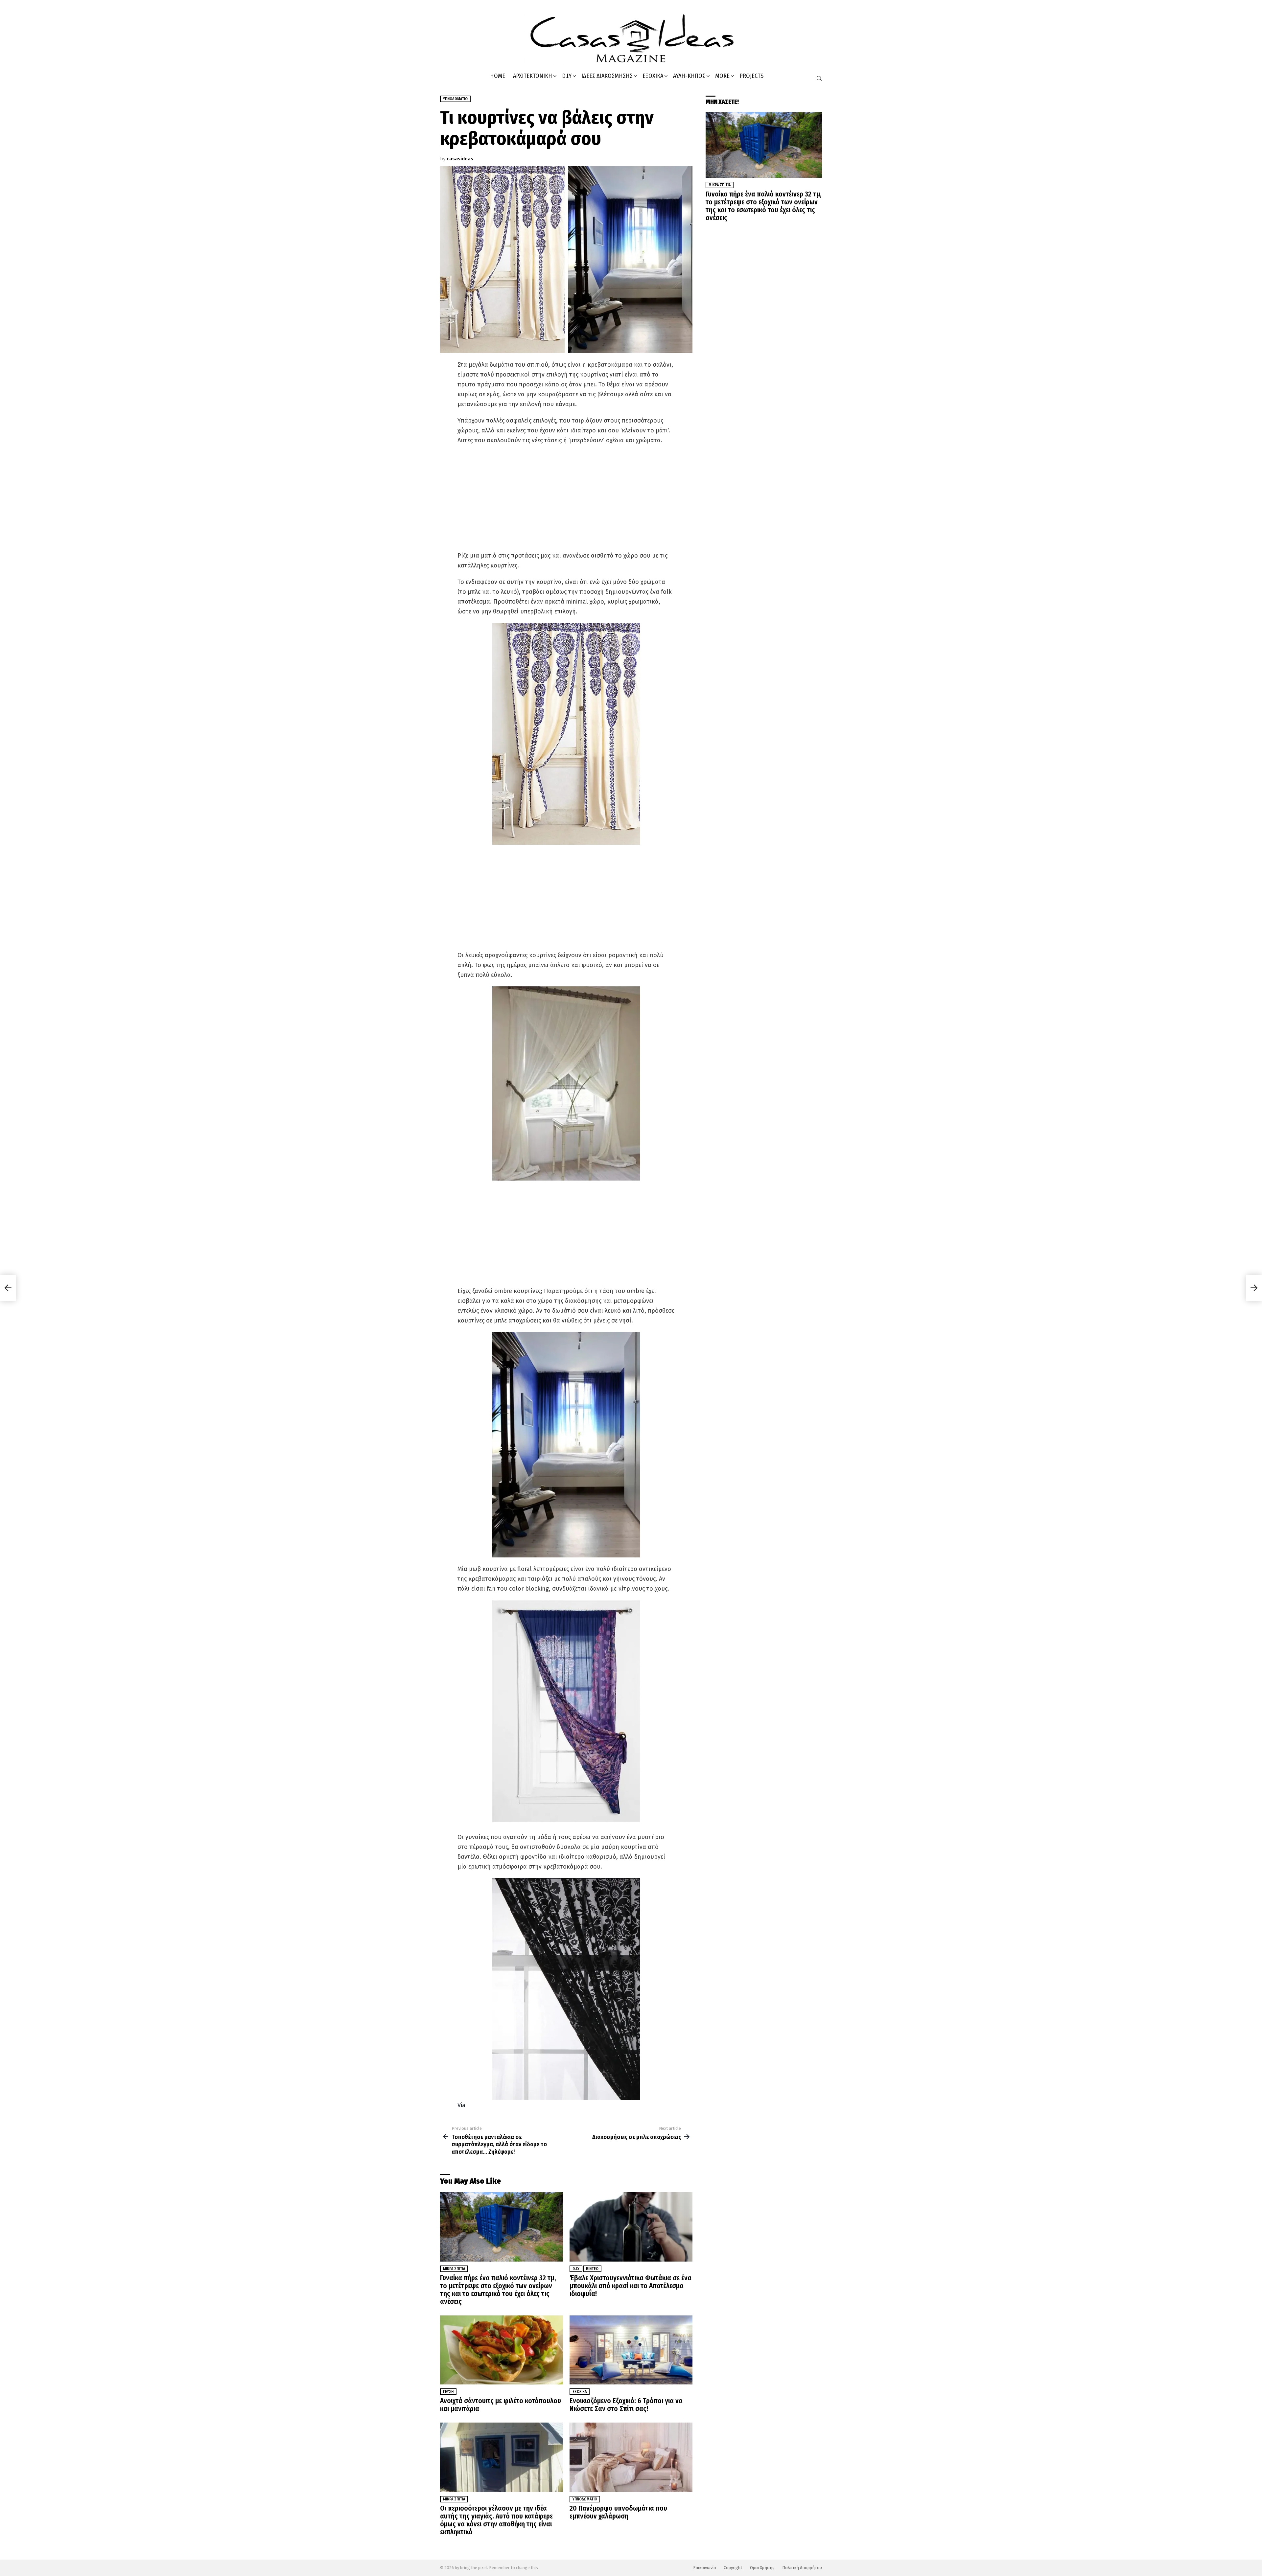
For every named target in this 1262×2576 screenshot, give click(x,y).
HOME (498, 76)
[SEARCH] (819, 79)
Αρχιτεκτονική (533, 76)
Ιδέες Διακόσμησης (607, 76)
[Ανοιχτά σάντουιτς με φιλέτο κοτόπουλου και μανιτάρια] (502, 2350)
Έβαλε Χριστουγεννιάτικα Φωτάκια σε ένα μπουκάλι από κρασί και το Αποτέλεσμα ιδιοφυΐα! (631, 2286)
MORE (722, 76)
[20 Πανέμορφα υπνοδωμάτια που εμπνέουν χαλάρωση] (631, 2457)
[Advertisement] (566, 498)
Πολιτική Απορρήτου (802, 2568)
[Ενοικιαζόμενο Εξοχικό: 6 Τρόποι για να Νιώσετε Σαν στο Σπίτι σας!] (631, 2350)
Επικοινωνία (705, 2568)
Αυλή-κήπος (689, 76)
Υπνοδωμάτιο (585, 2499)
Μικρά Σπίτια (454, 2269)
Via (461, 2105)
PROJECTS (751, 76)
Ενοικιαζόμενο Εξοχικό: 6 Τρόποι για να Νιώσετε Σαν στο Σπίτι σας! (626, 2405)
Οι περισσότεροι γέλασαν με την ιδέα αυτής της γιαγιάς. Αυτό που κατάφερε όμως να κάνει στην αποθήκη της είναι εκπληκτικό (496, 2520)
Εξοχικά (653, 76)
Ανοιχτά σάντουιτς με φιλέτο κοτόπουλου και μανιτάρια (501, 2405)
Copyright (733, 2568)
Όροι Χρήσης (762, 2568)
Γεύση (448, 2392)
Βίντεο (592, 2269)
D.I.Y (567, 76)
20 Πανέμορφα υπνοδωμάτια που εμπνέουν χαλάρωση (618, 2512)
